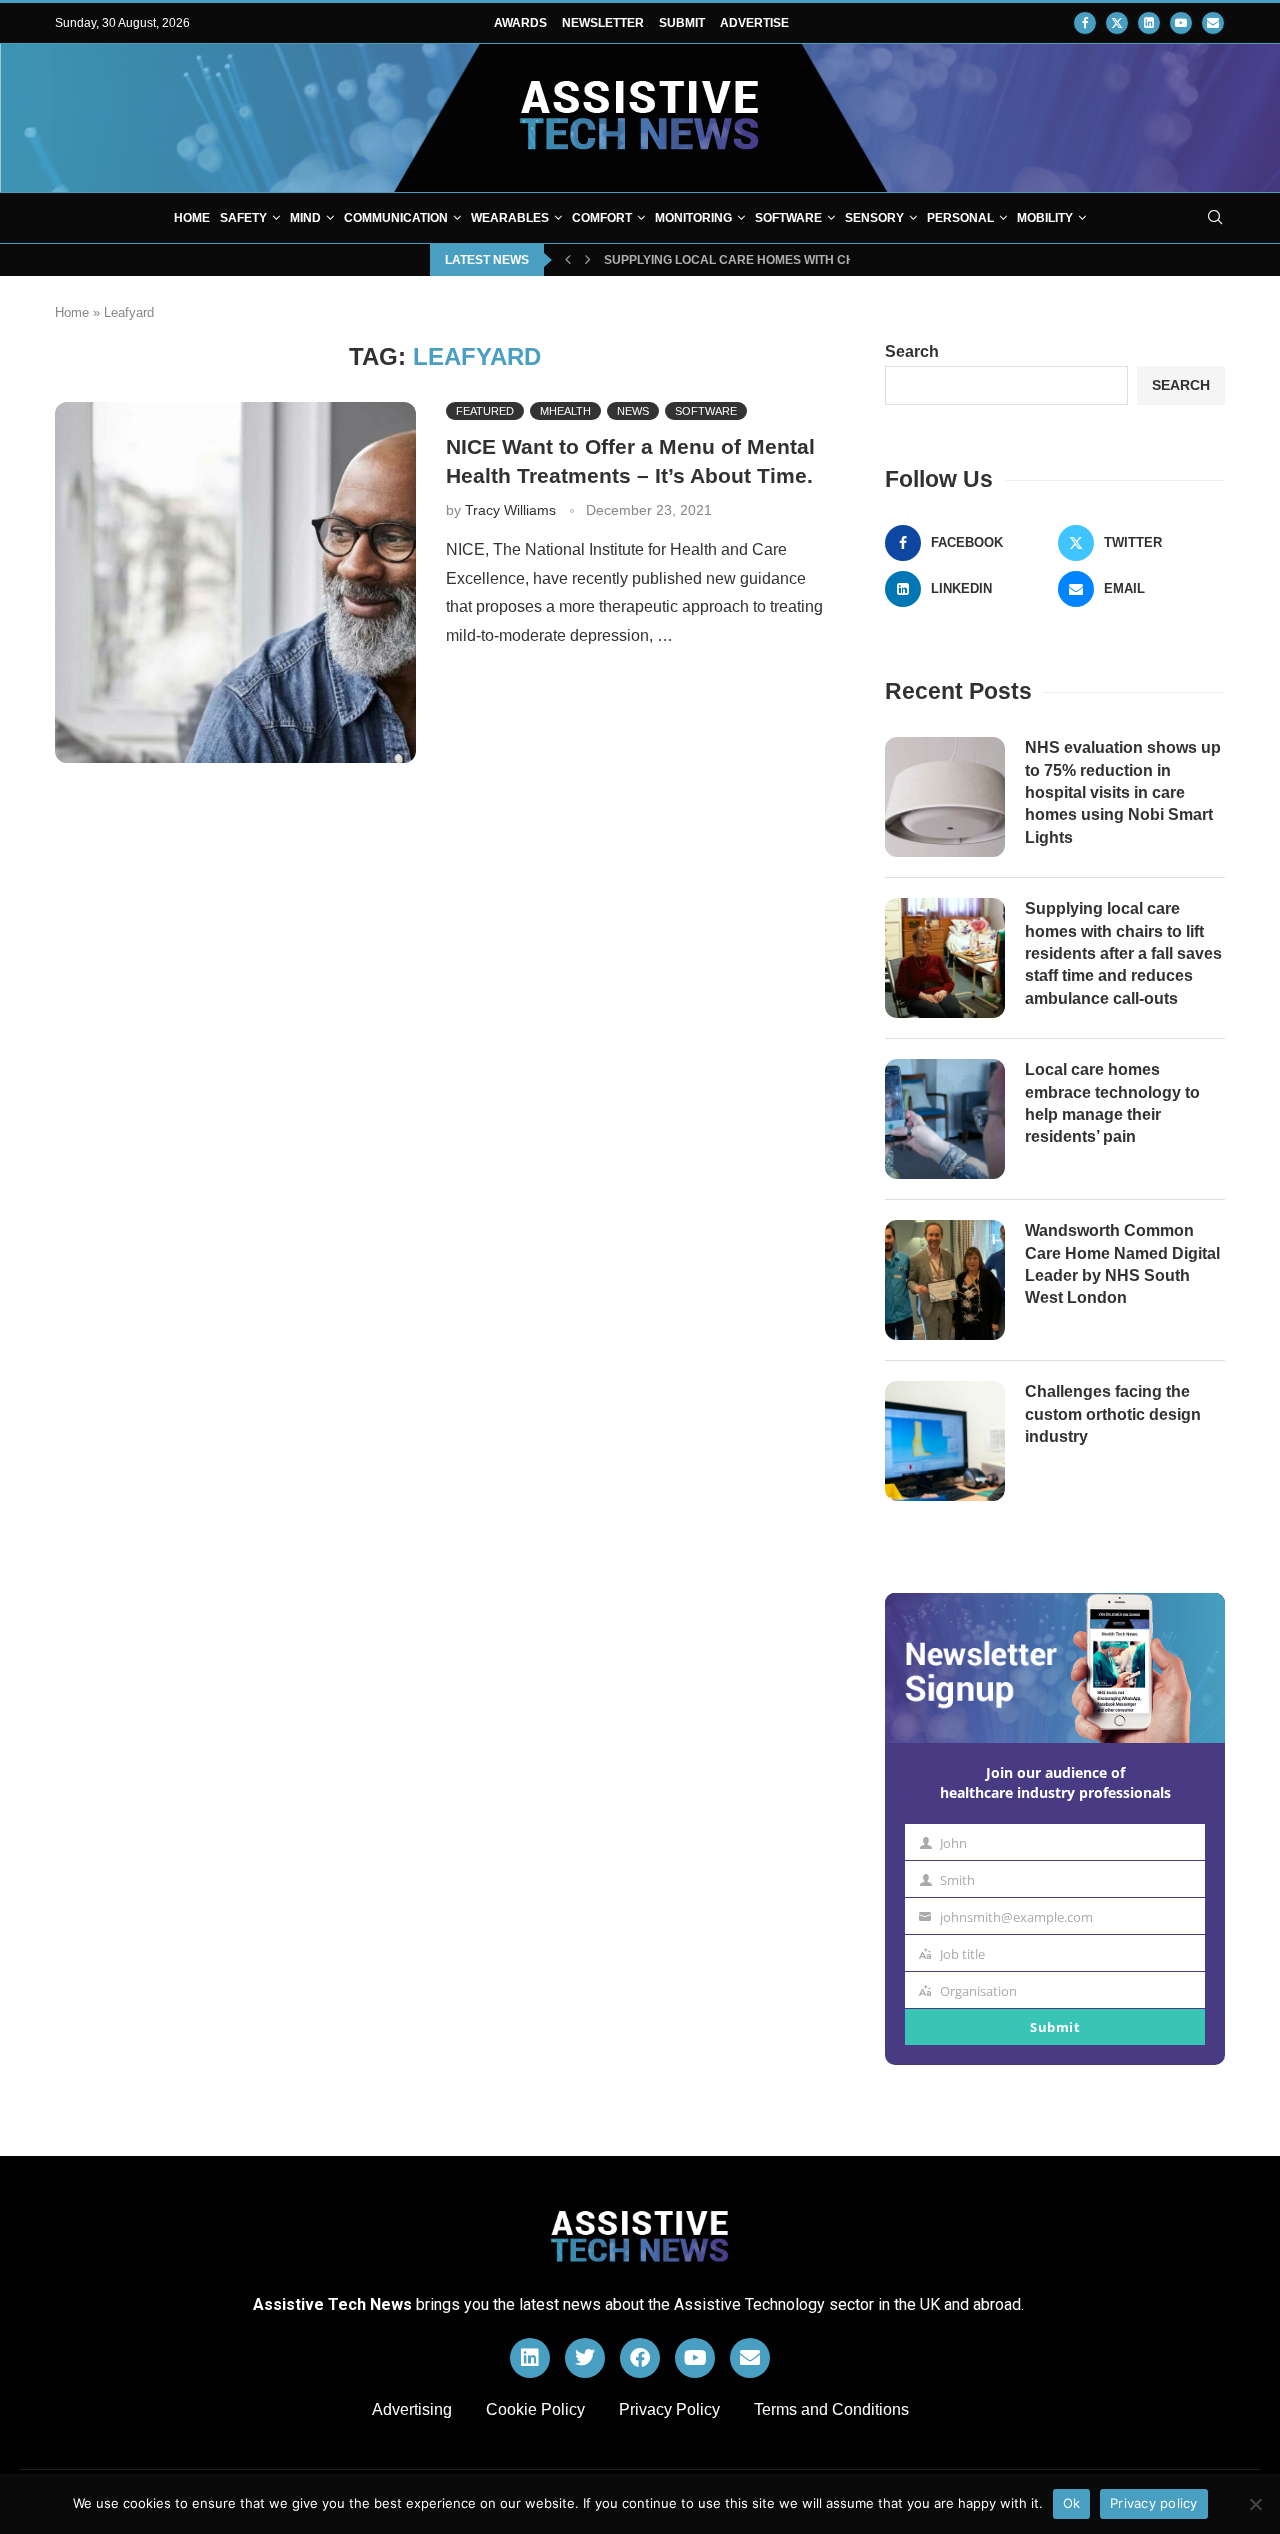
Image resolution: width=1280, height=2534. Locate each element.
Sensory (874, 218)
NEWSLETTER (603, 23)
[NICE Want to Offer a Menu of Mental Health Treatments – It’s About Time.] (235, 582)
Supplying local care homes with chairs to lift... (771, 260)
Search (912, 351)
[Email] (1213, 23)
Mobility (1045, 218)
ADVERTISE (754, 23)
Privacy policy (1154, 2503)
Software (788, 218)
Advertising (412, 2409)
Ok (1072, 2503)
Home (192, 218)
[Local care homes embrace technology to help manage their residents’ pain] (945, 1119)
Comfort (602, 218)
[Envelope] (750, 2358)
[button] (568, 260)
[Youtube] (1181, 23)
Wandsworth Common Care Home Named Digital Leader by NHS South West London (1122, 1264)
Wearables (510, 218)
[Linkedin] (1149, 23)
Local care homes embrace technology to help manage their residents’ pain (1112, 1103)
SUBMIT (682, 23)
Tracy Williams (510, 510)
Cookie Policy (535, 2409)
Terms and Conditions (831, 2409)
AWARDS (520, 23)
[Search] (1215, 218)
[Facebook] (1085, 23)
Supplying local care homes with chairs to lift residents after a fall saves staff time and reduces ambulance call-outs (1123, 953)
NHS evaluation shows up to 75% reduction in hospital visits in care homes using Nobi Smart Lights (1123, 792)
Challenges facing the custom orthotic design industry (1113, 1414)
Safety (243, 218)
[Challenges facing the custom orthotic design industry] (945, 1441)
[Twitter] (1117, 23)
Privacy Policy (669, 2409)
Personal (960, 218)
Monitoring (693, 218)
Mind (305, 218)
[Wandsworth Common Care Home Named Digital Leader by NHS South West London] (945, 1280)
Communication (396, 218)
